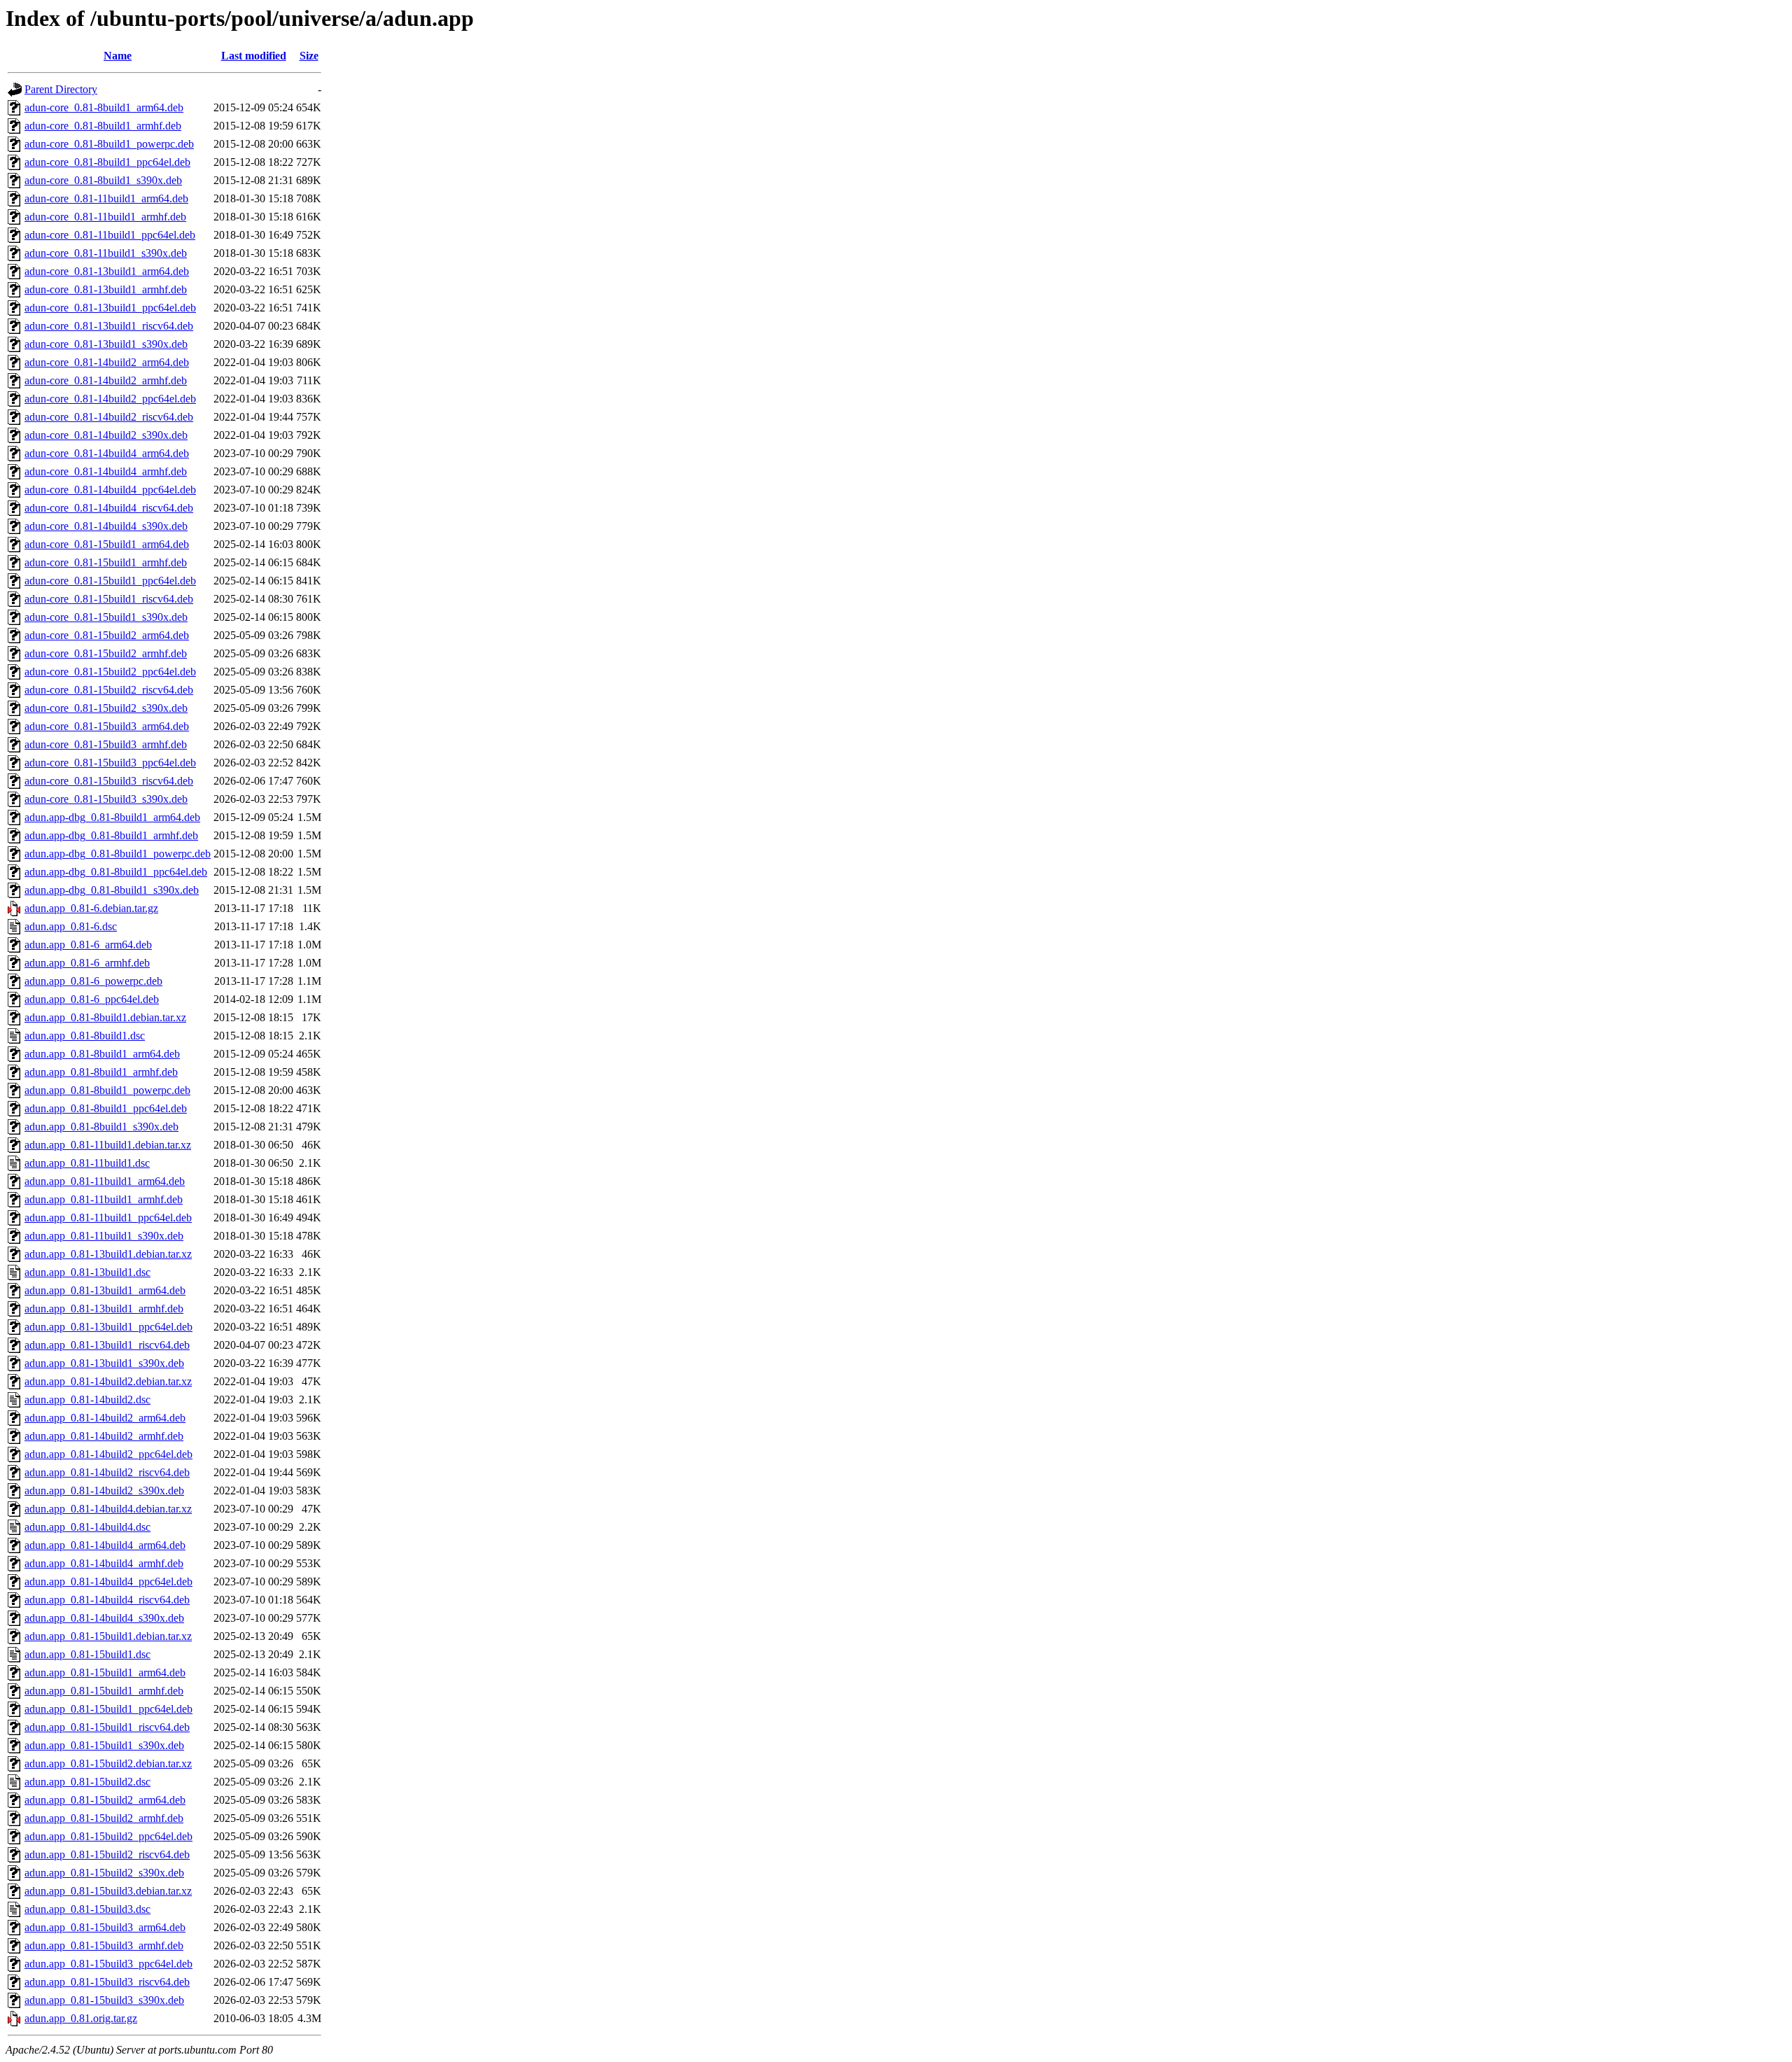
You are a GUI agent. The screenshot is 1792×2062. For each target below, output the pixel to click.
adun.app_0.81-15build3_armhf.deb (104, 1945)
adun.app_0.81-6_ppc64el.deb (92, 999)
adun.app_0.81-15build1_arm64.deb (105, 1672)
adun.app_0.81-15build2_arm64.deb (105, 1800)
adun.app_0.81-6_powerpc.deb (93, 981)
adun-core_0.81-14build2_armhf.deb (106, 380)
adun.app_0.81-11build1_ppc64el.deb (108, 1218)
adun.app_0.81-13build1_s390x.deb (104, 1363)
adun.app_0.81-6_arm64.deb (88, 945)
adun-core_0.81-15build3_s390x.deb (106, 799)
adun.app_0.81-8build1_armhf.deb (101, 1072)
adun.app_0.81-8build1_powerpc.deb (107, 1090)
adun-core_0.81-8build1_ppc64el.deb (107, 162)
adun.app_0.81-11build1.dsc (87, 1163)
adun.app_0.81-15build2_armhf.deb (104, 1818)
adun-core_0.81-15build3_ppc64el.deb (110, 763)
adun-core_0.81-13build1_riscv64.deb (109, 326)
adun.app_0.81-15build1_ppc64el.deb (108, 1709)
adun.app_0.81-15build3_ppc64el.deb (108, 1964)
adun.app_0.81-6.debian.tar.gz (91, 908)
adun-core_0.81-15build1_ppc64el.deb (110, 581)
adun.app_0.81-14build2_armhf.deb (104, 1436)
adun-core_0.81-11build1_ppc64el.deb (110, 235)
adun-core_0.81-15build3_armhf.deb (106, 744)
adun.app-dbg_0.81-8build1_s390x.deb (112, 890)
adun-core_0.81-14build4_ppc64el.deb (110, 490)
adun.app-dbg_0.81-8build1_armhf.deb (111, 835)
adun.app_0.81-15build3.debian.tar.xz (108, 1891)
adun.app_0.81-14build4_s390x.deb (104, 1618)
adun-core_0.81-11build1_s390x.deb (106, 253)
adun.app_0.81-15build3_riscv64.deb (107, 1982)
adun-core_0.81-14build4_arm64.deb (107, 453)
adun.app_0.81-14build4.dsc (87, 1527)
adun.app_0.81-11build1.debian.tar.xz (108, 1145)
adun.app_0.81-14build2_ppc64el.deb (108, 1454)
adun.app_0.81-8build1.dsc (85, 1036)
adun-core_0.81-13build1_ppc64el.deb (110, 308)
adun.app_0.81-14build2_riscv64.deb (107, 1472)
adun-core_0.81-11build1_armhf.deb (105, 217)
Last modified (254, 56)
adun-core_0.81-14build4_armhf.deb (106, 471)
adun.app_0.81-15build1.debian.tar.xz (108, 1636)
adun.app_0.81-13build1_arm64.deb (105, 1290)
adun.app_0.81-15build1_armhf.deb (104, 1691)
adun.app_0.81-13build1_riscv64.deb (107, 1345)
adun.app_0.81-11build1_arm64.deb (105, 1181)
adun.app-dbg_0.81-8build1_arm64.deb (112, 817)
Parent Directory (61, 89)
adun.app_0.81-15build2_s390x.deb (104, 1873)
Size (309, 56)
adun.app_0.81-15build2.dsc (87, 1782)
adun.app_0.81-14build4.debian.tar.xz (108, 1509)
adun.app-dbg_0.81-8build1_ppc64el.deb (116, 872)
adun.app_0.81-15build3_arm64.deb (105, 1927)
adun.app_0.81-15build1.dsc (87, 1654)
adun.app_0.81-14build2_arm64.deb (105, 1418)
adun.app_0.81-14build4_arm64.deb (105, 1545)
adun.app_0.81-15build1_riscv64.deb (107, 1727)
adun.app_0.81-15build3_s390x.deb (104, 2000)
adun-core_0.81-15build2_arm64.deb (107, 635)
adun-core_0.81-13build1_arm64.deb (107, 271)
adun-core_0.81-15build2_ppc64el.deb (110, 672)
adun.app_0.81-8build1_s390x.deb (101, 1127)
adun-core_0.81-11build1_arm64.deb (106, 198)
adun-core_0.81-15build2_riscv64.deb (109, 690)
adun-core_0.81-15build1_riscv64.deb (109, 599)
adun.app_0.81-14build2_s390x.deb (104, 1491)
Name (118, 56)
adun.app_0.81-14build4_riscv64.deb (107, 1600)
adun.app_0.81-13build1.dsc (87, 1272)
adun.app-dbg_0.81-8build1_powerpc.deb (118, 854)
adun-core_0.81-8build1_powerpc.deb (109, 144)
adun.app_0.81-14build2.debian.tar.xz (108, 1381)
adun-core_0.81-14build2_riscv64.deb (109, 417)
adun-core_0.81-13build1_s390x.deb (106, 344)
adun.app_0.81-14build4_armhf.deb (104, 1563)
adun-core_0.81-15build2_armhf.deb (106, 653)
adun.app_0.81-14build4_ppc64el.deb (108, 1581)
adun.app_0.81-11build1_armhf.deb (104, 1199)
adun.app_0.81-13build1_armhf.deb (104, 1309)
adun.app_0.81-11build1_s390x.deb (104, 1236)
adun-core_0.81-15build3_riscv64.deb (109, 781)
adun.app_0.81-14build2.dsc (87, 1400)
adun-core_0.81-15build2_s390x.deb (106, 708)
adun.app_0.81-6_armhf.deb (87, 963)
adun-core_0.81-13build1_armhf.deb (106, 289)
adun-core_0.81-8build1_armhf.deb (103, 126)
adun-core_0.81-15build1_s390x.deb (106, 617)
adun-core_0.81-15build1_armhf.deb (106, 562)
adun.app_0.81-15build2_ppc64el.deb (108, 1836)
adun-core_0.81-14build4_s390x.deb (106, 526)
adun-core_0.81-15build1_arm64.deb (107, 544)
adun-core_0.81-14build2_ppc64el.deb (110, 399)
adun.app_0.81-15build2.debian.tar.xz (108, 1763)
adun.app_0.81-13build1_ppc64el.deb (108, 1327)
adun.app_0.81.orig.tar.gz (81, 2018)
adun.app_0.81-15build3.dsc (87, 1909)
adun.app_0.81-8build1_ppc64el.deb (106, 1108)
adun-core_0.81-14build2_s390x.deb (106, 435)
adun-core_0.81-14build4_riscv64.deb (109, 508)
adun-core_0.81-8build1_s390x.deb (103, 180)
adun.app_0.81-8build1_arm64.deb (102, 1054)
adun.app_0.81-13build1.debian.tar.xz (108, 1254)
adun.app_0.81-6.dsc (71, 926)
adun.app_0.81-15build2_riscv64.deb (107, 1854)
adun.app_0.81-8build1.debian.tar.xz (105, 1017)
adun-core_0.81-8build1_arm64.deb (104, 107)
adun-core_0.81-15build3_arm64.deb (107, 726)
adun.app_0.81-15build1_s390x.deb (104, 1745)
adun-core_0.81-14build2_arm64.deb (107, 362)
